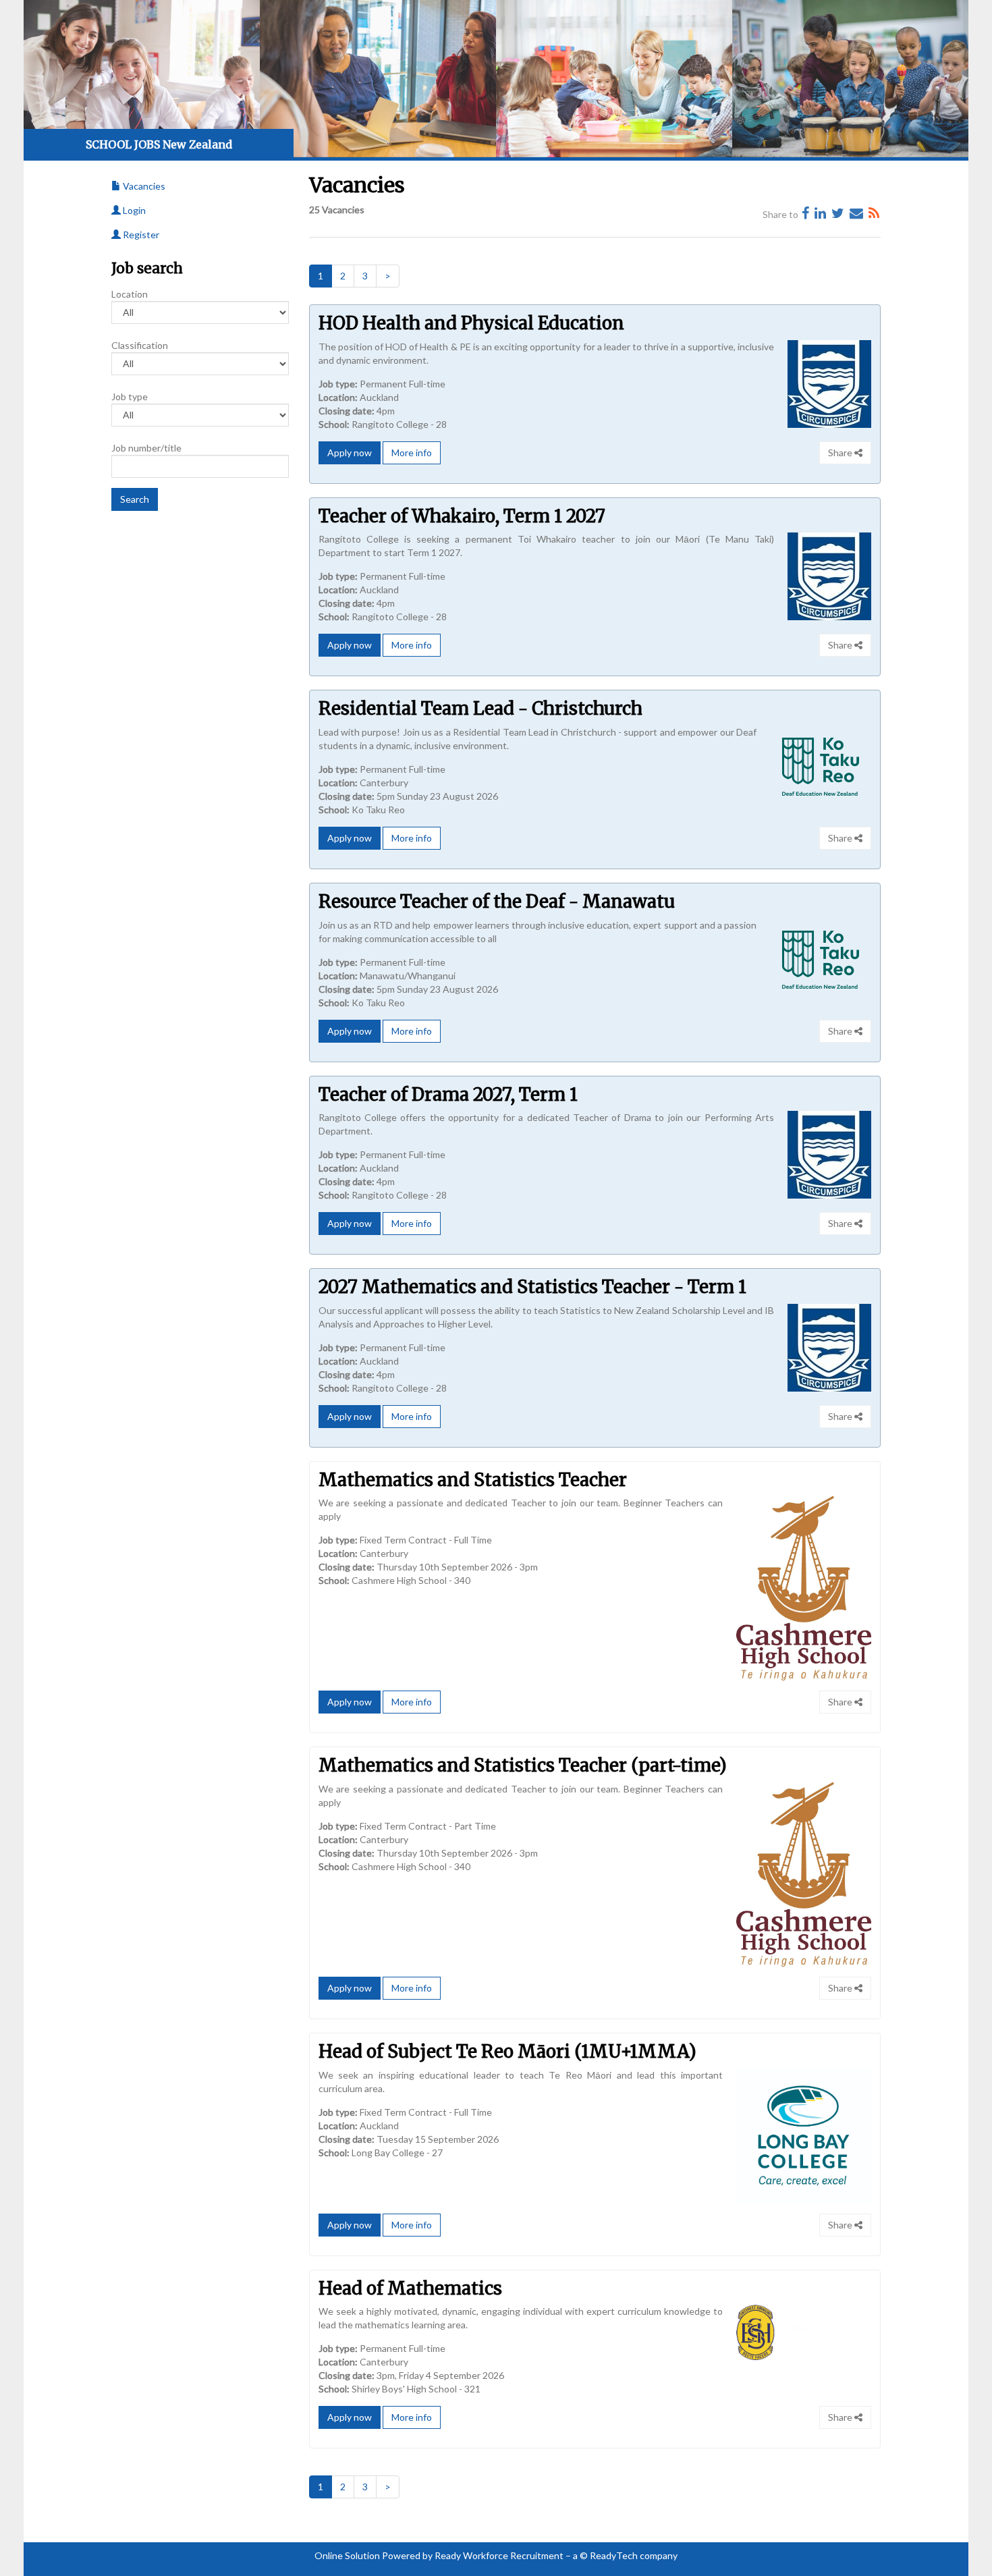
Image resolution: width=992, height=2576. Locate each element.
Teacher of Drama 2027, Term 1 (448, 1094)
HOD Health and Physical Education (471, 323)
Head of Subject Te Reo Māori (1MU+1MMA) (507, 2051)
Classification (140, 345)
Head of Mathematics (410, 2288)
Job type (130, 396)
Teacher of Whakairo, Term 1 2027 (462, 516)
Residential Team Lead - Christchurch (480, 708)
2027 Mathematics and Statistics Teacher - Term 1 (532, 1287)
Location (130, 294)
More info (412, 453)
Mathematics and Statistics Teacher (473, 1480)
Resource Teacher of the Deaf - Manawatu (497, 901)
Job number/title (146, 448)
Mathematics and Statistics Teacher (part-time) (523, 1765)
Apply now (350, 453)
